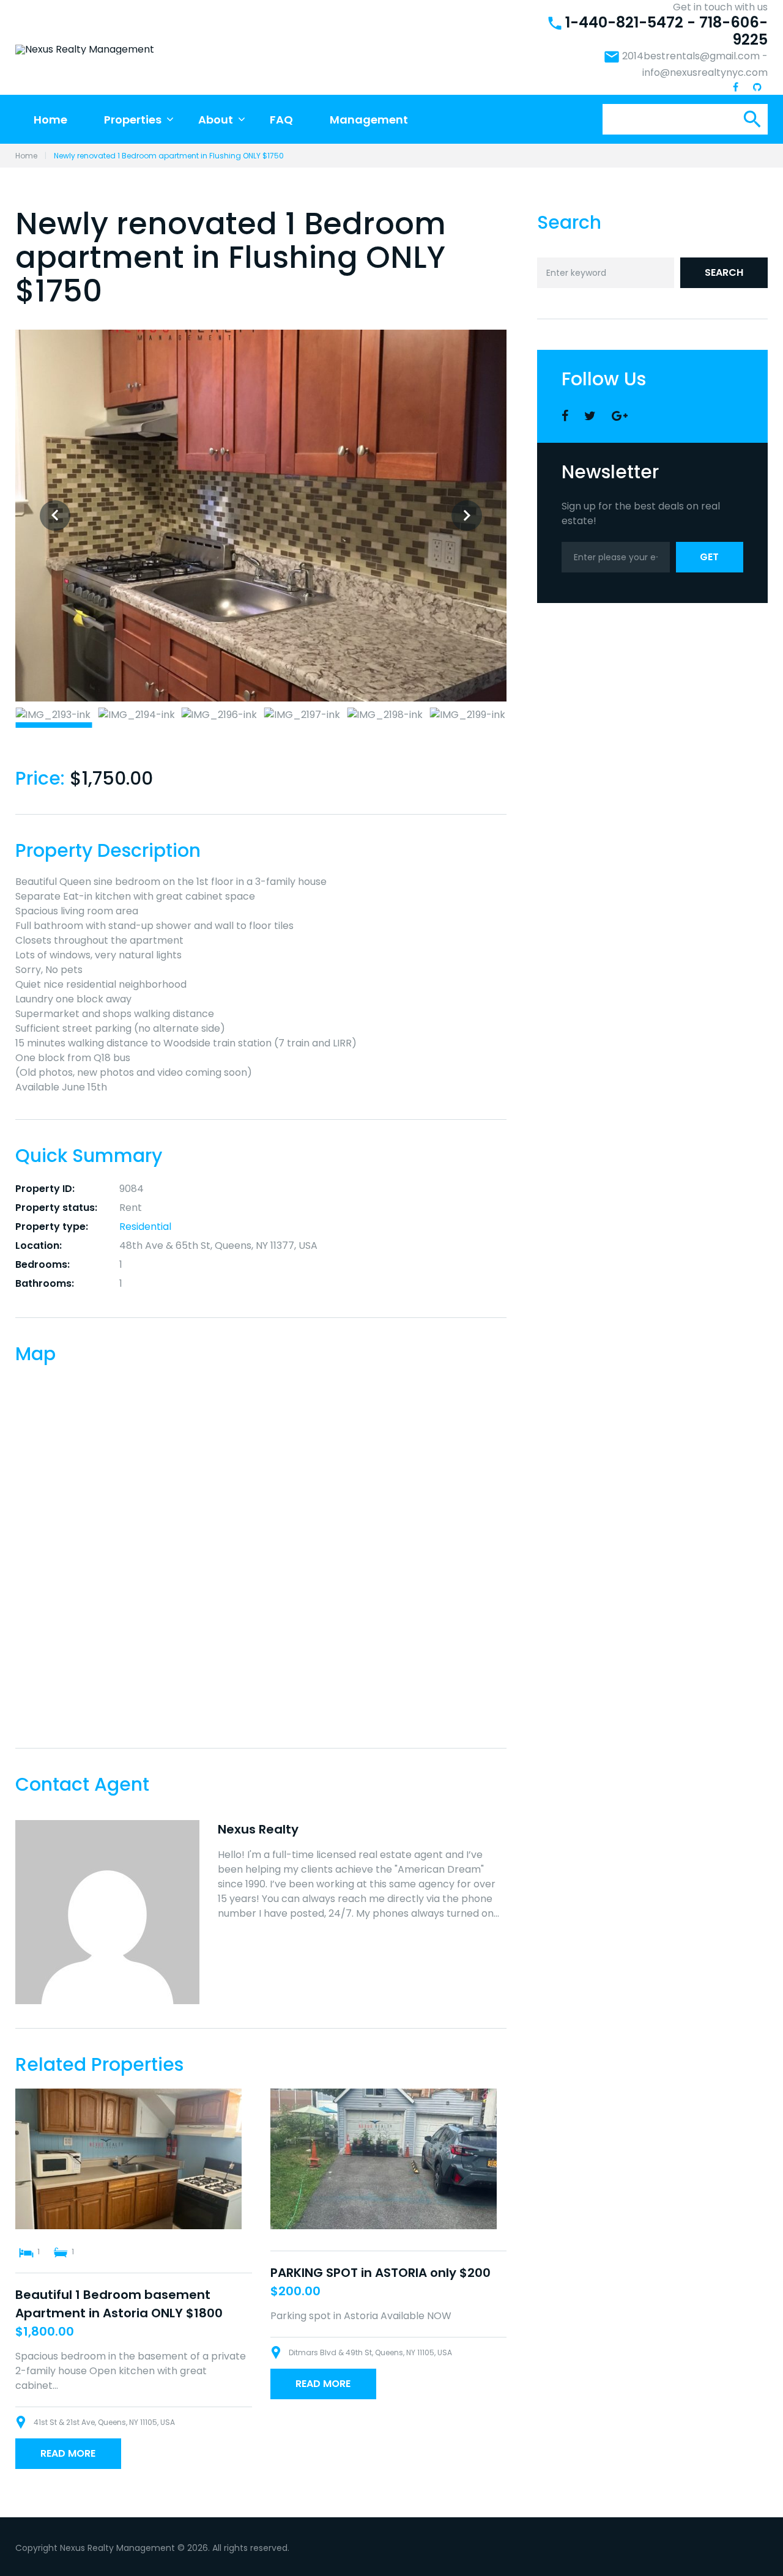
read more (68, 2453)
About (216, 120)
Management (369, 120)
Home (50, 120)
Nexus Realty (258, 1829)
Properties (133, 120)
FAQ (281, 120)
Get (709, 557)
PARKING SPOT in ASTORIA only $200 (380, 2273)
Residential (145, 1227)
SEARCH (724, 272)
